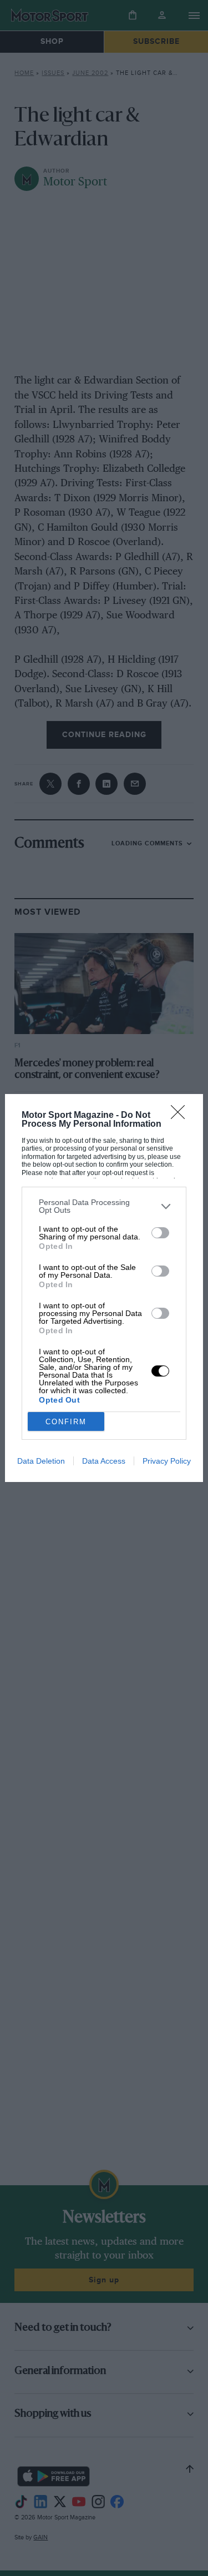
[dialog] (104, 1288)
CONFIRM (66, 1422)
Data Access (104, 1461)
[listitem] (104, 1206)
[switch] (160, 1233)
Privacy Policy (167, 1461)
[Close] (181, 1116)
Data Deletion (41, 1461)
